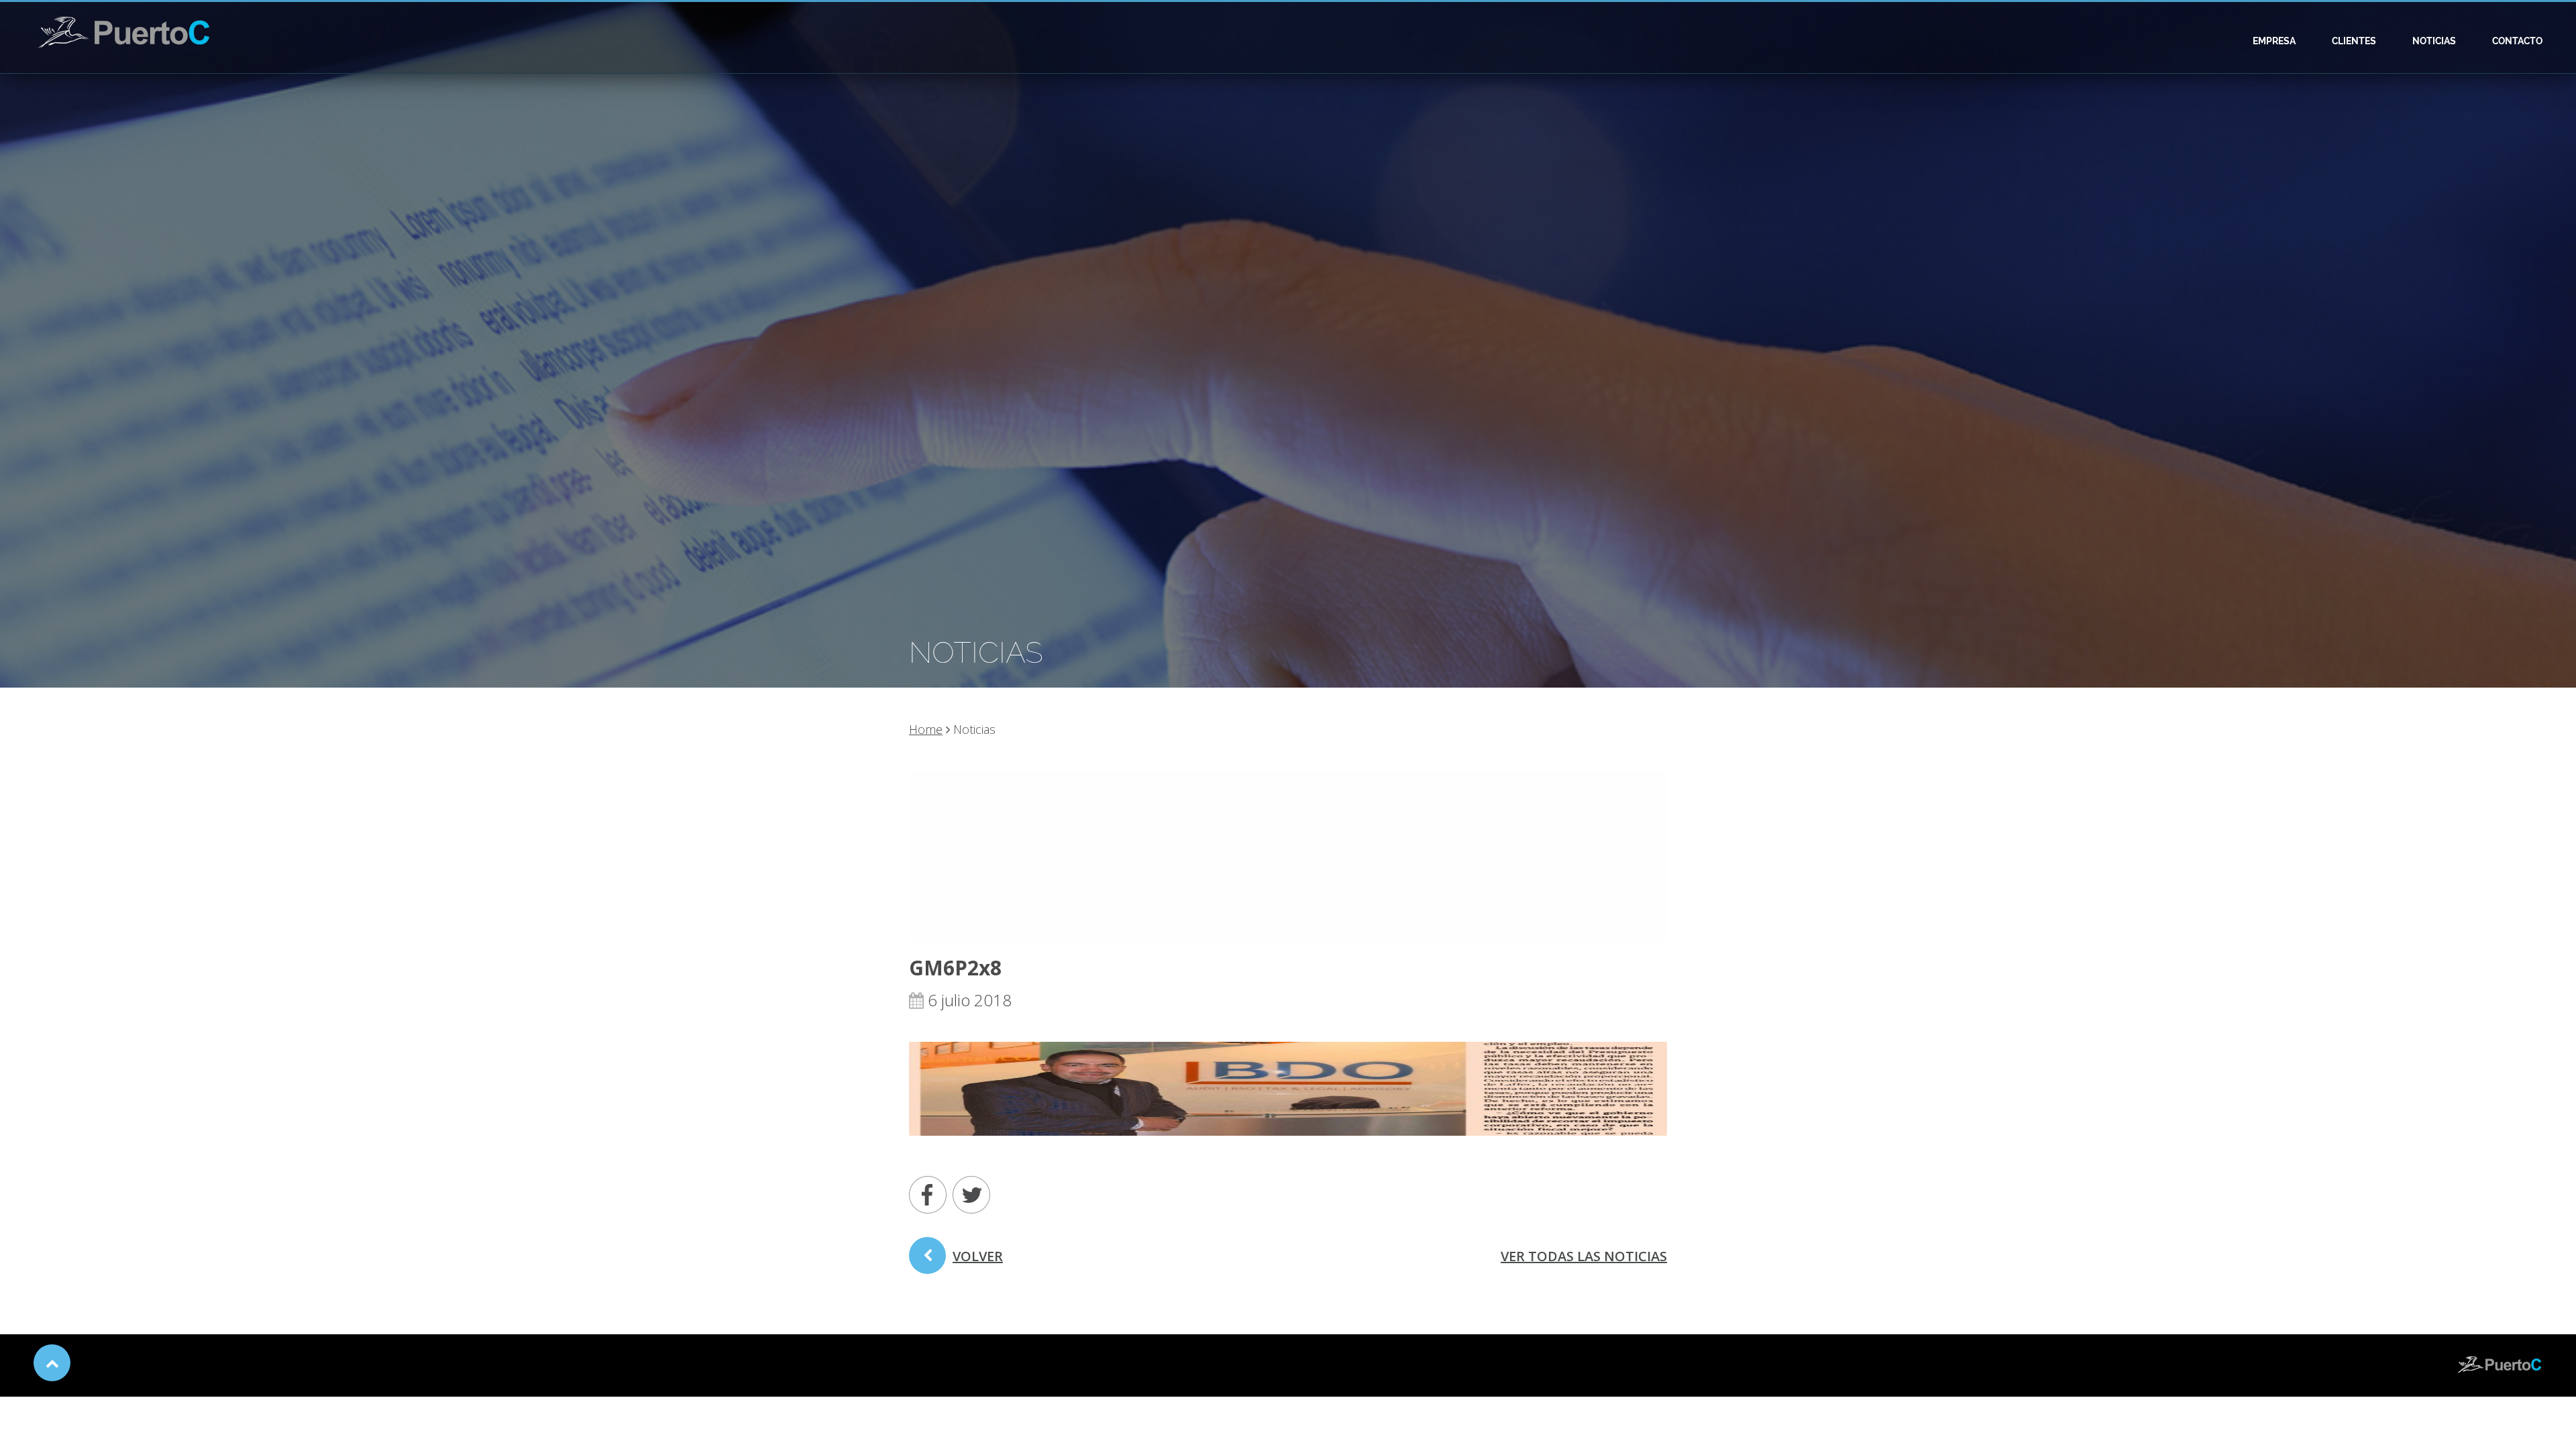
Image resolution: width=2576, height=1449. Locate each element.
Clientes (2354, 41)
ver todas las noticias (1584, 1256)
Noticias (2434, 41)
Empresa (2274, 41)
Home (926, 729)
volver (978, 1256)
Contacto (2517, 41)
